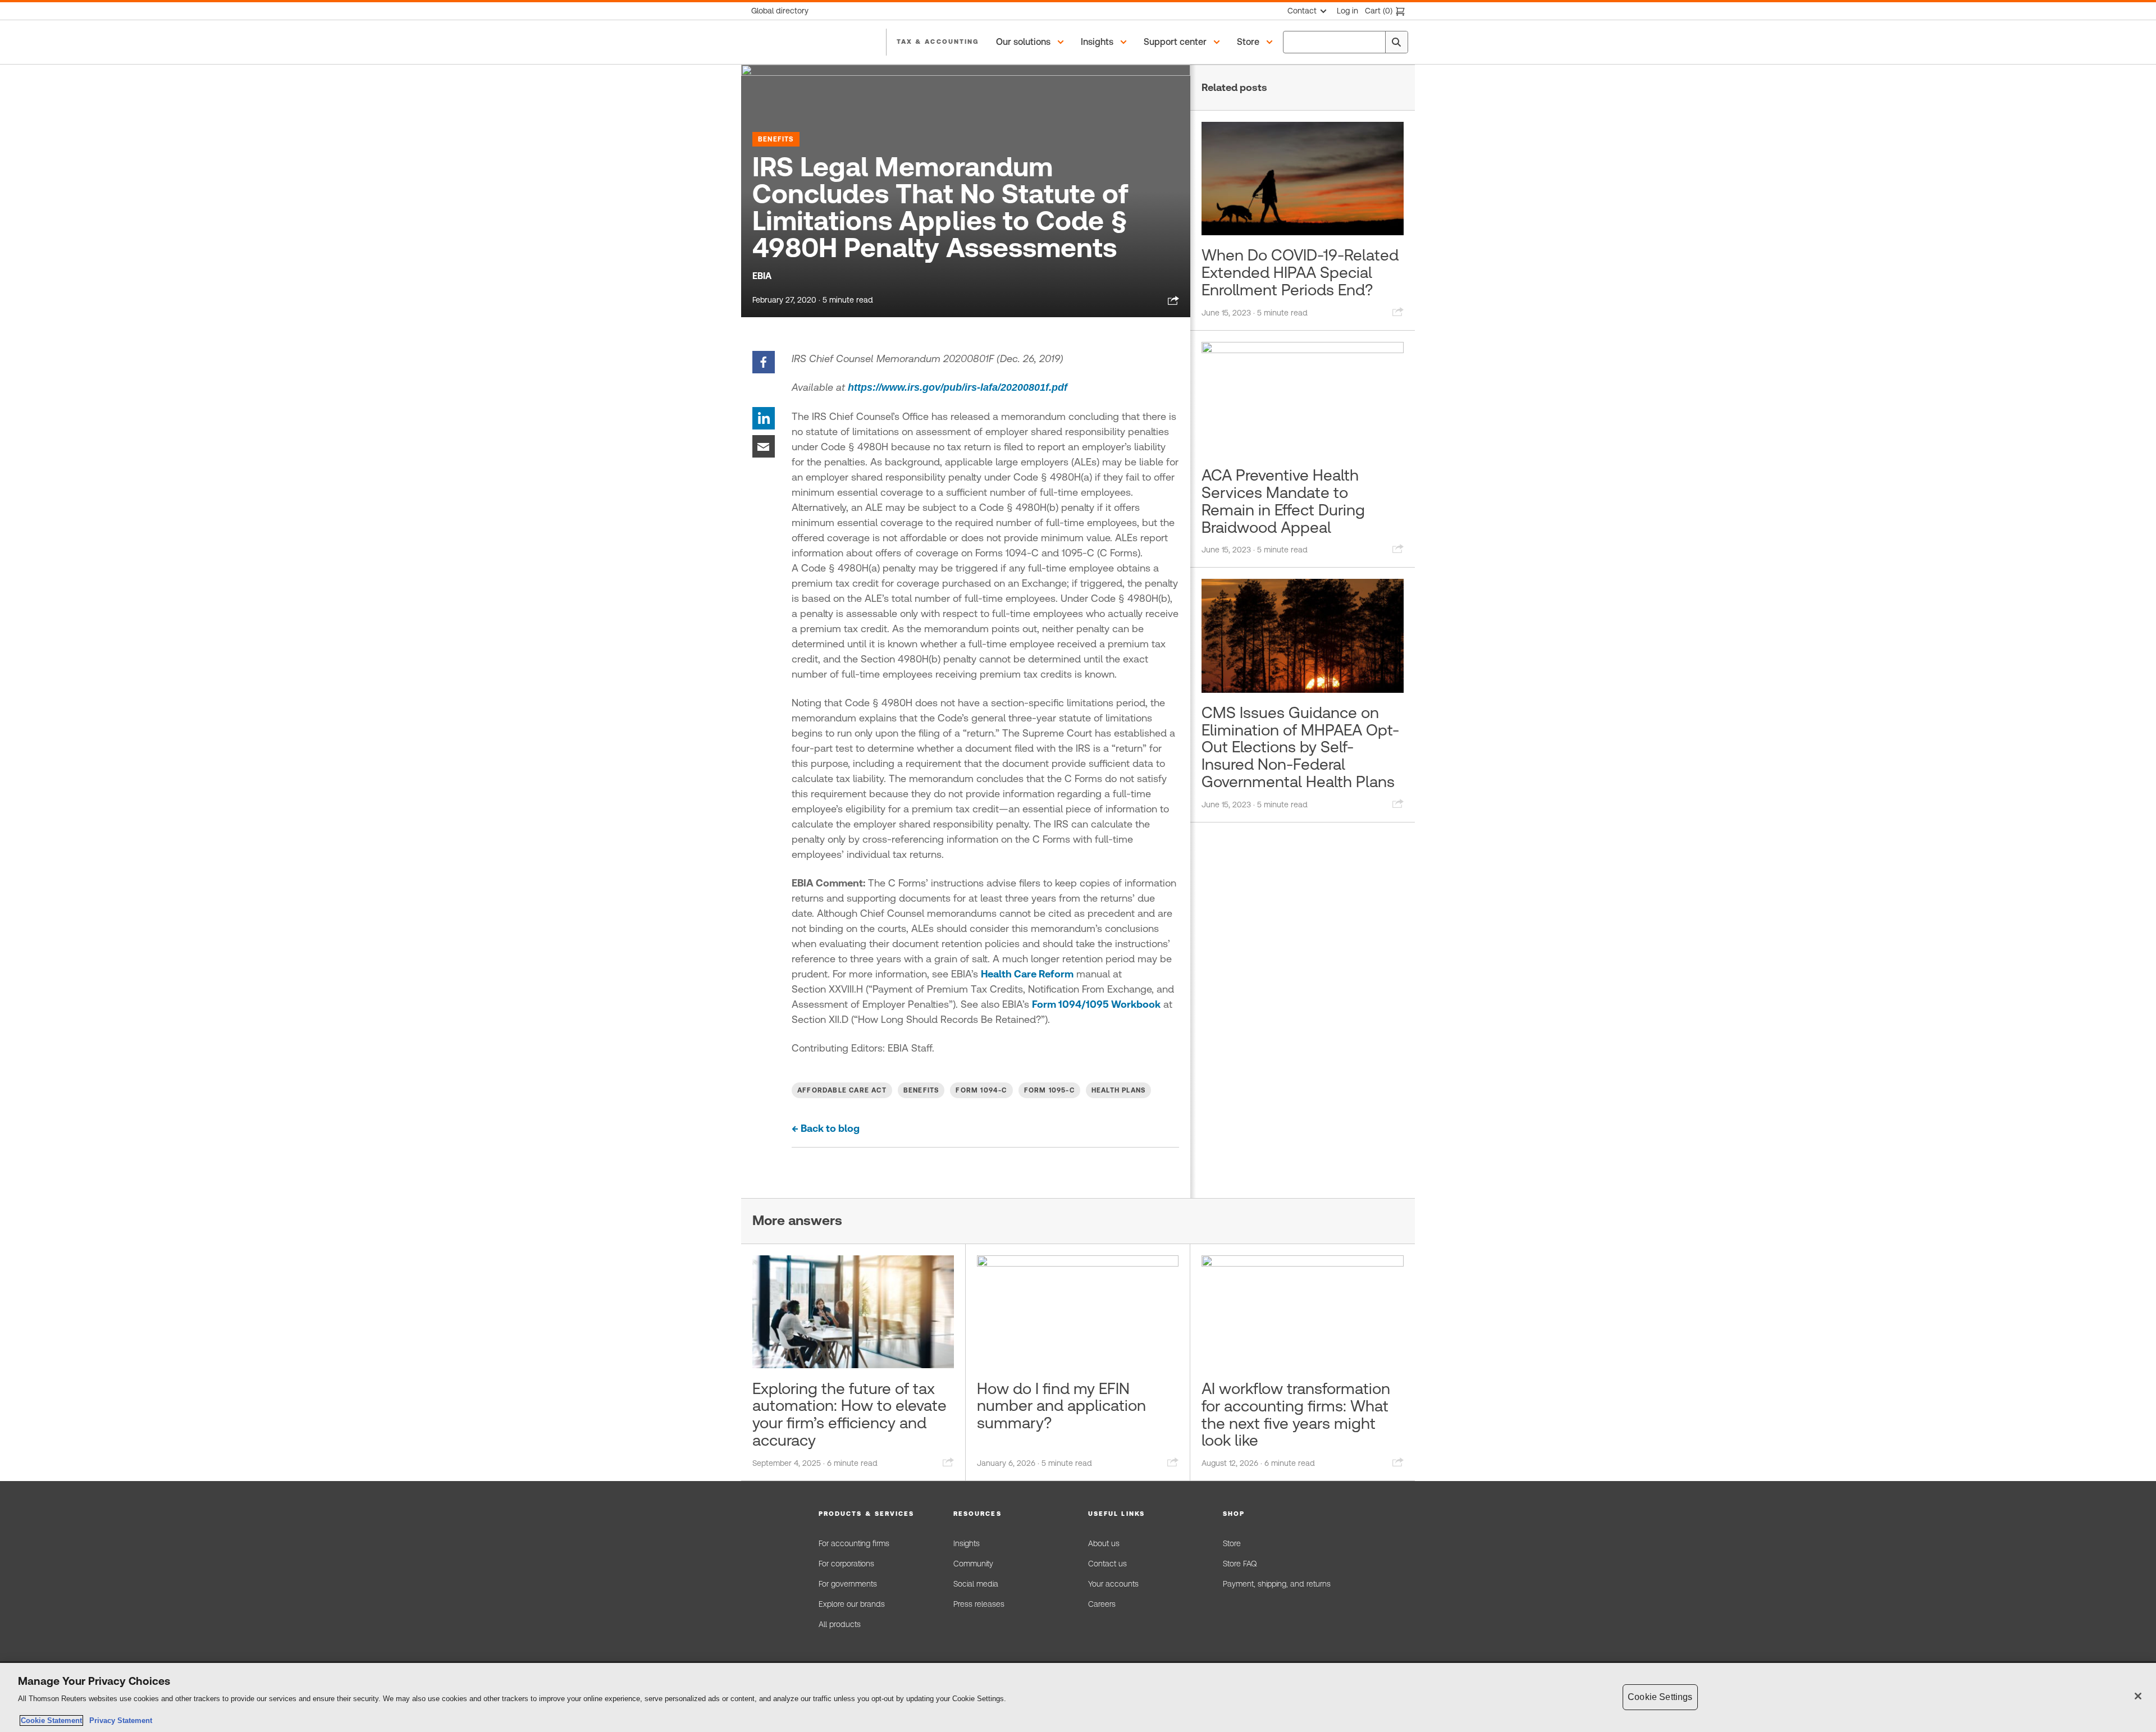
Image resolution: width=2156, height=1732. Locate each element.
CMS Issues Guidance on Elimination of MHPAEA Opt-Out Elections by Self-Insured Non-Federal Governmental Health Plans (1300, 747)
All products (840, 1624)
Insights (967, 1543)
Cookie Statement (51, 1720)
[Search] (1396, 42)
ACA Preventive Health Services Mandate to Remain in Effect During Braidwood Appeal (1283, 501)
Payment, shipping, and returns (1277, 1584)
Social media (976, 1584)
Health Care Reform (1027, 974)
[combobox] (1346, 42)
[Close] (2138, 1696)
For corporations (846, 1564)
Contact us (1107, 1564)
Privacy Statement (118, 1720)
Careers (1102, 1604)
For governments (848, 1584)
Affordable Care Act (842, 1090)
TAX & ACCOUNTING (938, 42)
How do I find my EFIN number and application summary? (1061, 1406)
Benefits (776, 139)
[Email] (764, 445)
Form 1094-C (981, 1090)
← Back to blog (826, 1128)
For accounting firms (854, 1543)
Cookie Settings (1660, 1697)
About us (1104, 1543)
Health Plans (1118, 1090)
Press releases (979, 1604)
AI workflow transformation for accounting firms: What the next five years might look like (1296, 1414)
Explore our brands (852, 1604)
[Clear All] (1374, 42)
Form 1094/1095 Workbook (1096, 1004)
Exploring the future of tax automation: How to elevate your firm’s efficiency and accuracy (849, 1414)
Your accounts (1113, 1584)
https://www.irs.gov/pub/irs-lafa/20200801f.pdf (958, 387)
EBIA (762, 276)
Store (1232, 1543)
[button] (1032, 42)
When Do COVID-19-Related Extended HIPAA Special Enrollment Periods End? (1300, 272)
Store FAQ (1240, 1564)
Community (973, 1564)
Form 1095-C (1049, 1090)
